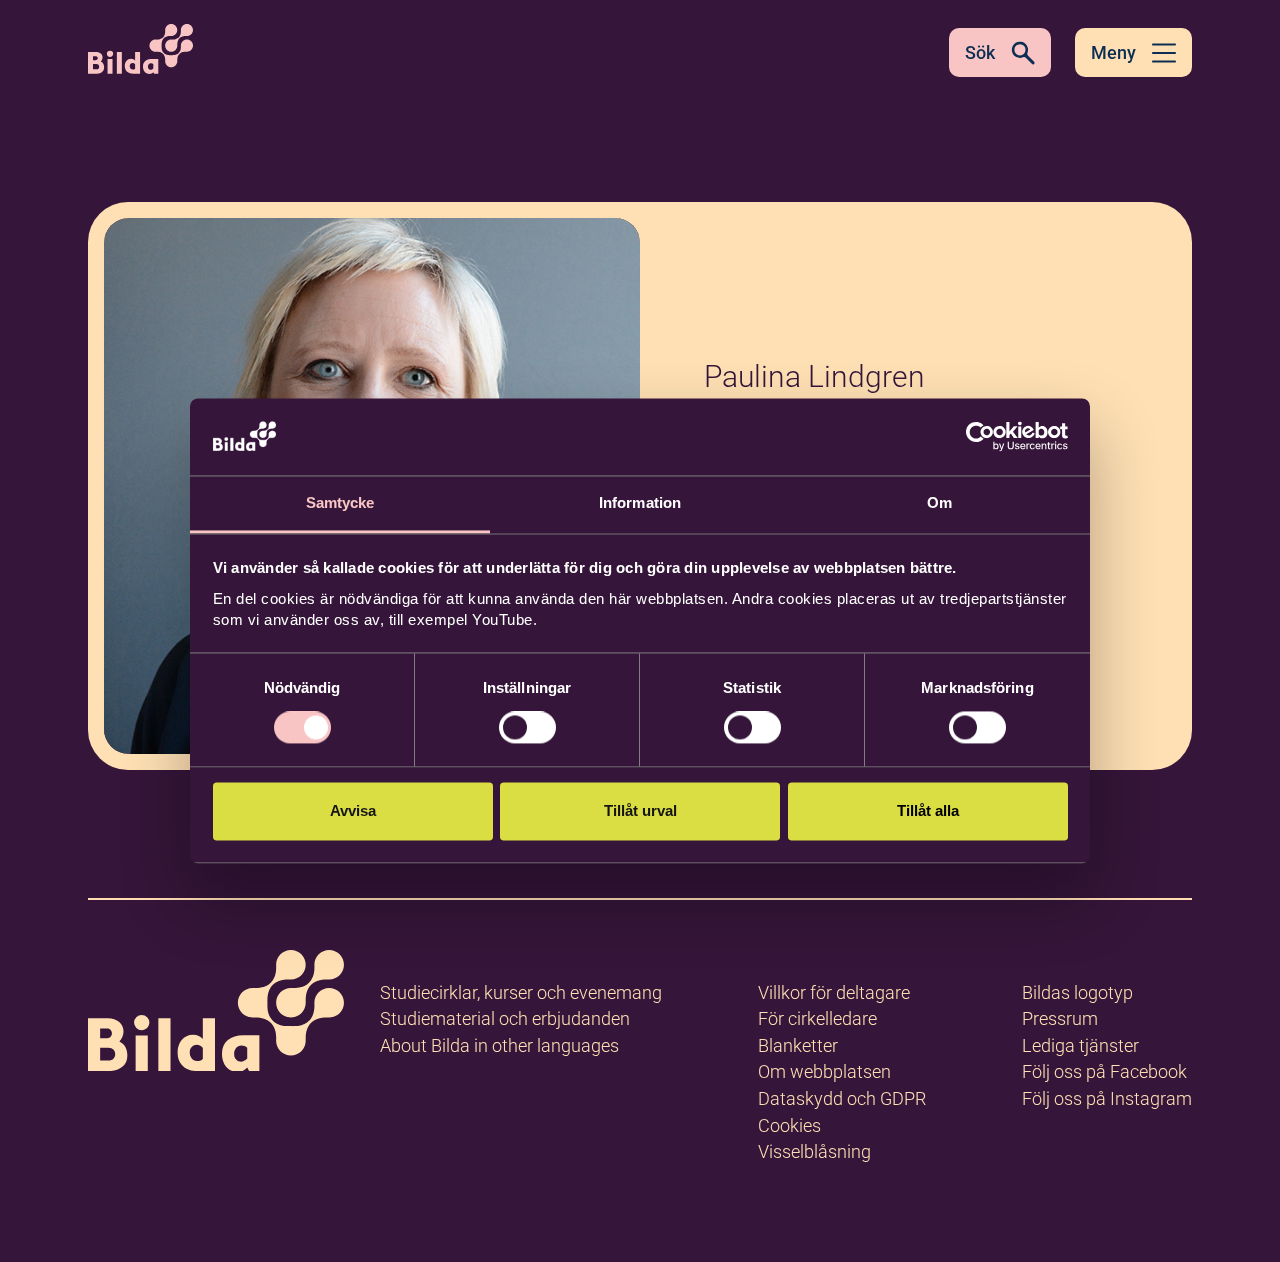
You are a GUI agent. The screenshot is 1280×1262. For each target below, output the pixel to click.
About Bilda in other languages (499, 1045)
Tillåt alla (928, 810)
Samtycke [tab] (340, 502)
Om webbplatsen (824, 1071)
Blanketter (798, 1045)
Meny (1113, 52)
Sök (980, 52)
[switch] (527, 728)
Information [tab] (640, 502)
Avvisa (353, 810)
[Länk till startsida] (216, 1014)
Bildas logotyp (1077, 992)
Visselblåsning (814, 1151)
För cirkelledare (817, 1018)
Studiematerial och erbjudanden (505, 1018)
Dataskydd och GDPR (842, 1098)
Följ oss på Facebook (1104, 1071)
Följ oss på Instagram (1107, 1098)
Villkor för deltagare (834, 992)
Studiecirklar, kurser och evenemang (521, 992)
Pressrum (1060, 1018)
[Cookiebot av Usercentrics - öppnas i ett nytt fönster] (980, 437)
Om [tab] (939, 502)
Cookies (789, 1125)
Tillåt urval (640, 810)
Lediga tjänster (1080, 1045)
